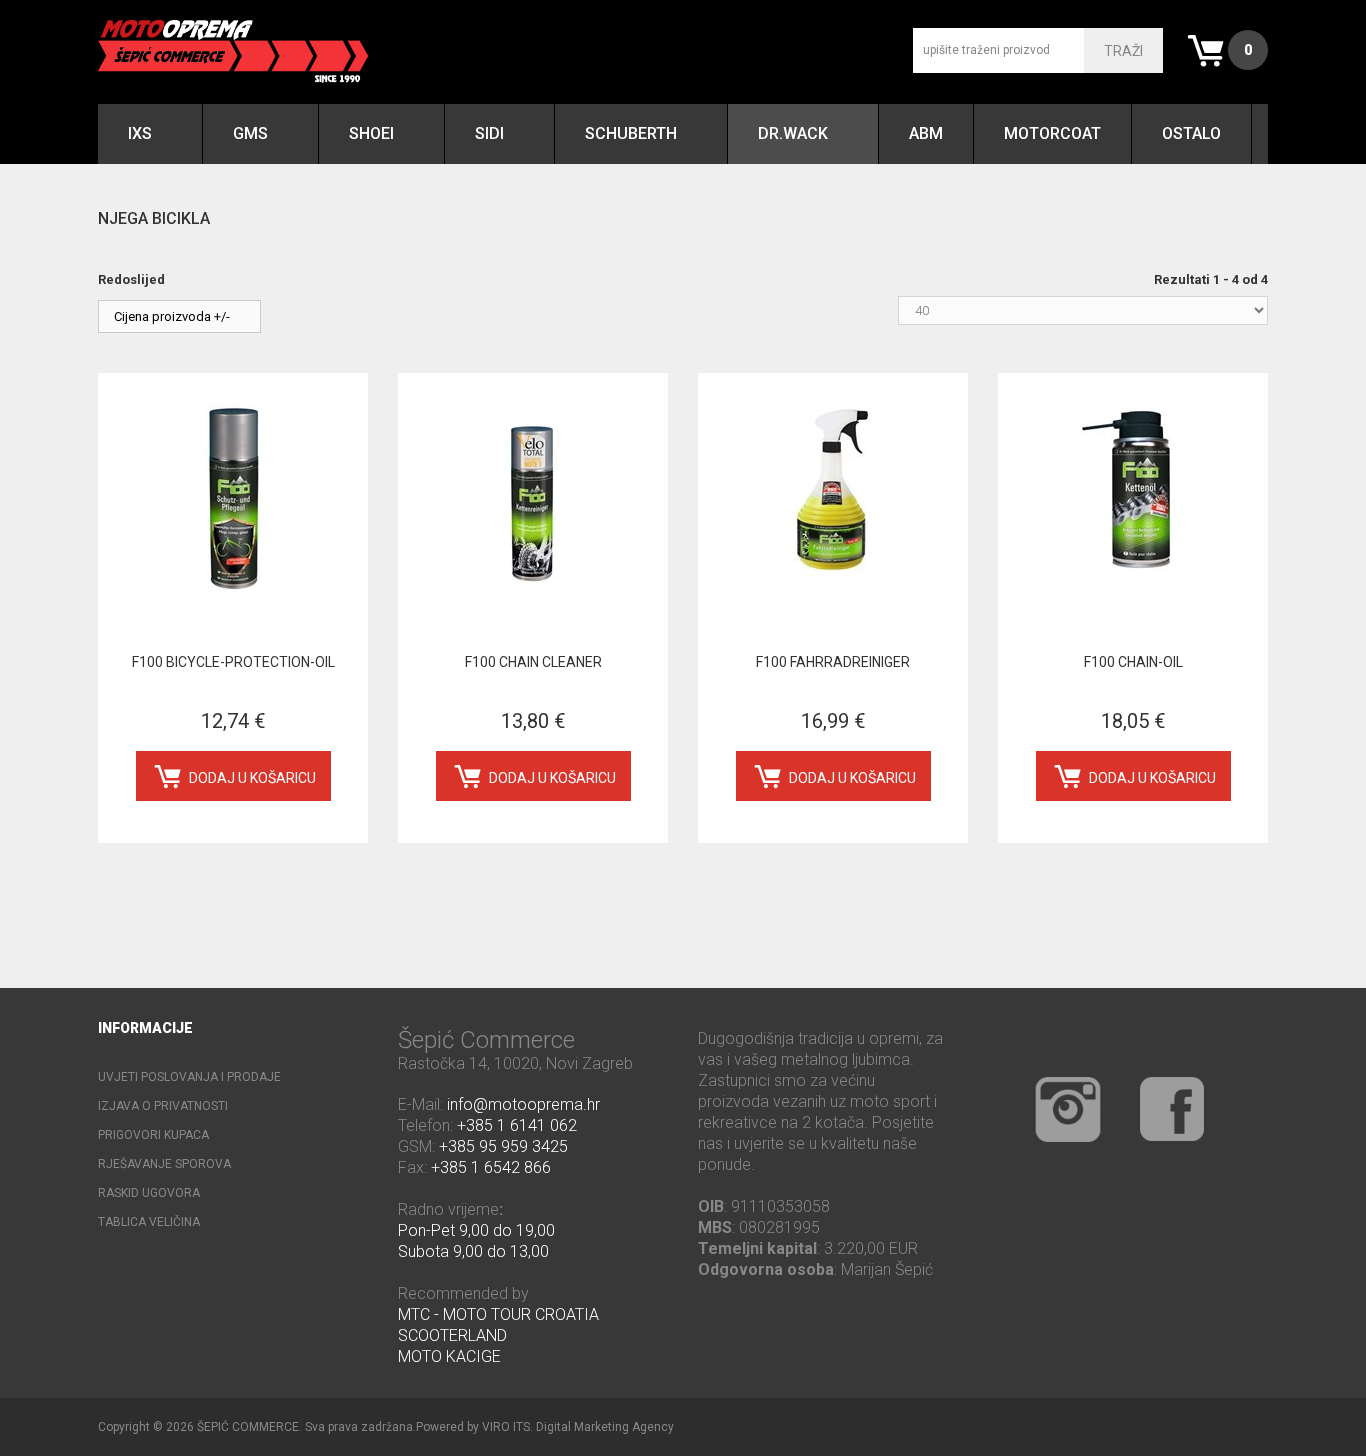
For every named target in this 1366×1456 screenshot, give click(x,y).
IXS (140, 133)
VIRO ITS (506, 1427)
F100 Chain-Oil (1133, 662)
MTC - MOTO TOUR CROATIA (498, 1314)
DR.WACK (793, 133)
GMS (250, 133)
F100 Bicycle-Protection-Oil (233, 662)
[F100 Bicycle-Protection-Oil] (233, 497)
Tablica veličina (149, 1222)
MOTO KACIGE (449, 1356)
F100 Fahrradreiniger (833, 662)
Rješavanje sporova (164, 1164)
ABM (926, 133)
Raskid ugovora (149, 1193)
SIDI (489, 133)
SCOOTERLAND (452, 1335)
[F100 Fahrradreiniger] (833, 497)
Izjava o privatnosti (163, 1106)
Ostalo (1191, 133)
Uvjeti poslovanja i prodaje (189, 1077)
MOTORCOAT (1052, 133)
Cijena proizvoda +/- (172, 316)
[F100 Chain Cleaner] (533, 497)
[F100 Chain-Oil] (1133, 497)
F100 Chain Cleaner (533, 662)
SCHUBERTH (631, 133)
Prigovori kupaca (153, 1135)
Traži (1123, 51)
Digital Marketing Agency (605, 1427)
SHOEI (371, 133)
